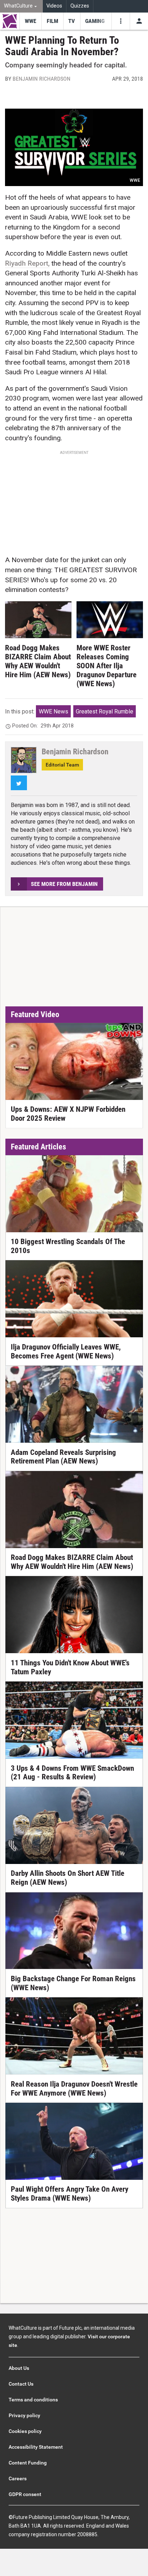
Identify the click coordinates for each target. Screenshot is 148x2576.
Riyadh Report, (27, 263)
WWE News (54, 711)
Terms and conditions (33, 2400)
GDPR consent (25, 2494)
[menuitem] (21, 6)
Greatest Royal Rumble (105, 711)
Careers (18, 2478)
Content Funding (28, 2463)
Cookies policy (25, 2431)
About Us (19, 2368)
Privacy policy (24, 2415)
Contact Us (21, 2384)
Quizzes (80, 6)
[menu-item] (30, 21)
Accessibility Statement (36, 2447)
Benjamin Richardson (41, 79)
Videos (54, 6)
